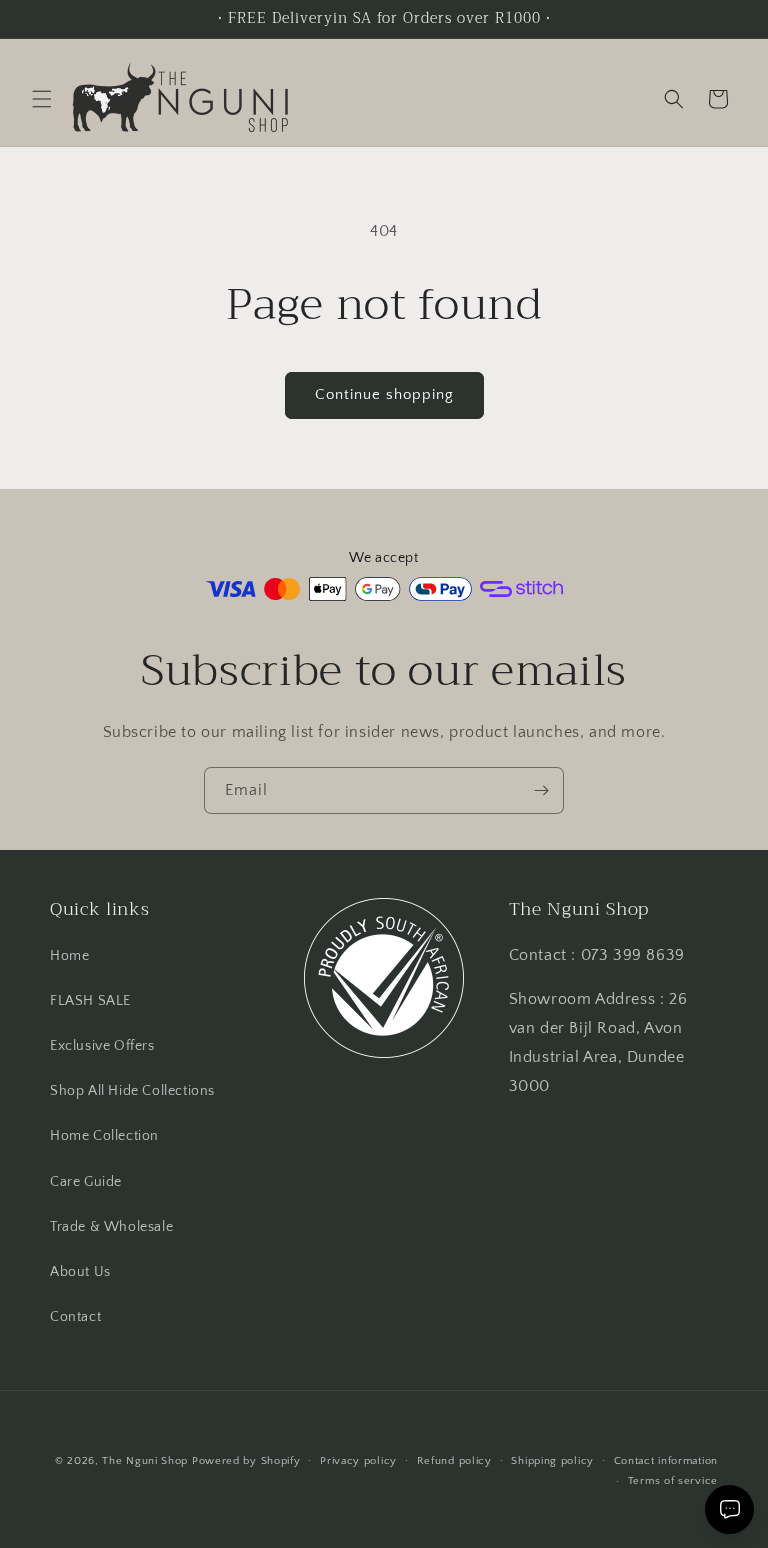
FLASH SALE (90, 1001)
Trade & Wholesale (111, 1227)
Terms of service (673, 1481)
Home (69, 956)
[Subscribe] (541, 790)
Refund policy (454, 1461)
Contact (75, 1317)
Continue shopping (384, 394)
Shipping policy (552, 1461)
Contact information (666, 1461)
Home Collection (104, 1136)
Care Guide (86, 1182)
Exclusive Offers (102, 1046)
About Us (80, 1272)
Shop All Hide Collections (132, 1091)
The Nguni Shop (145, 1461)
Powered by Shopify (246, 1461)
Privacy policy (358, 1461)
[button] (42, 99)
